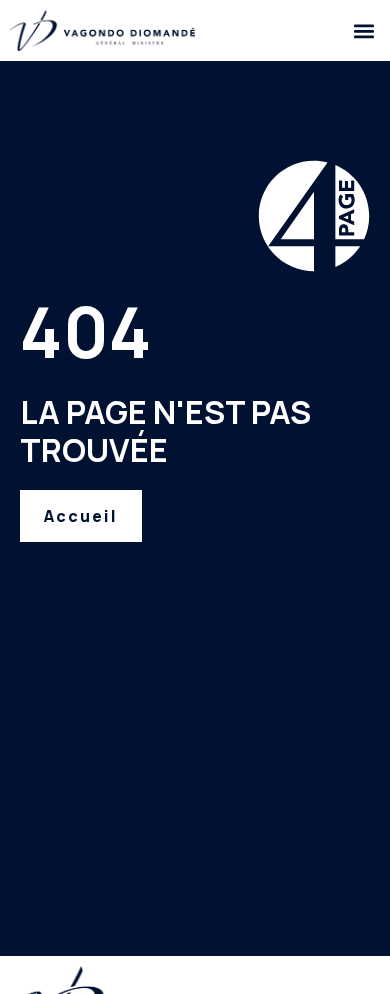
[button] (363, 30)
